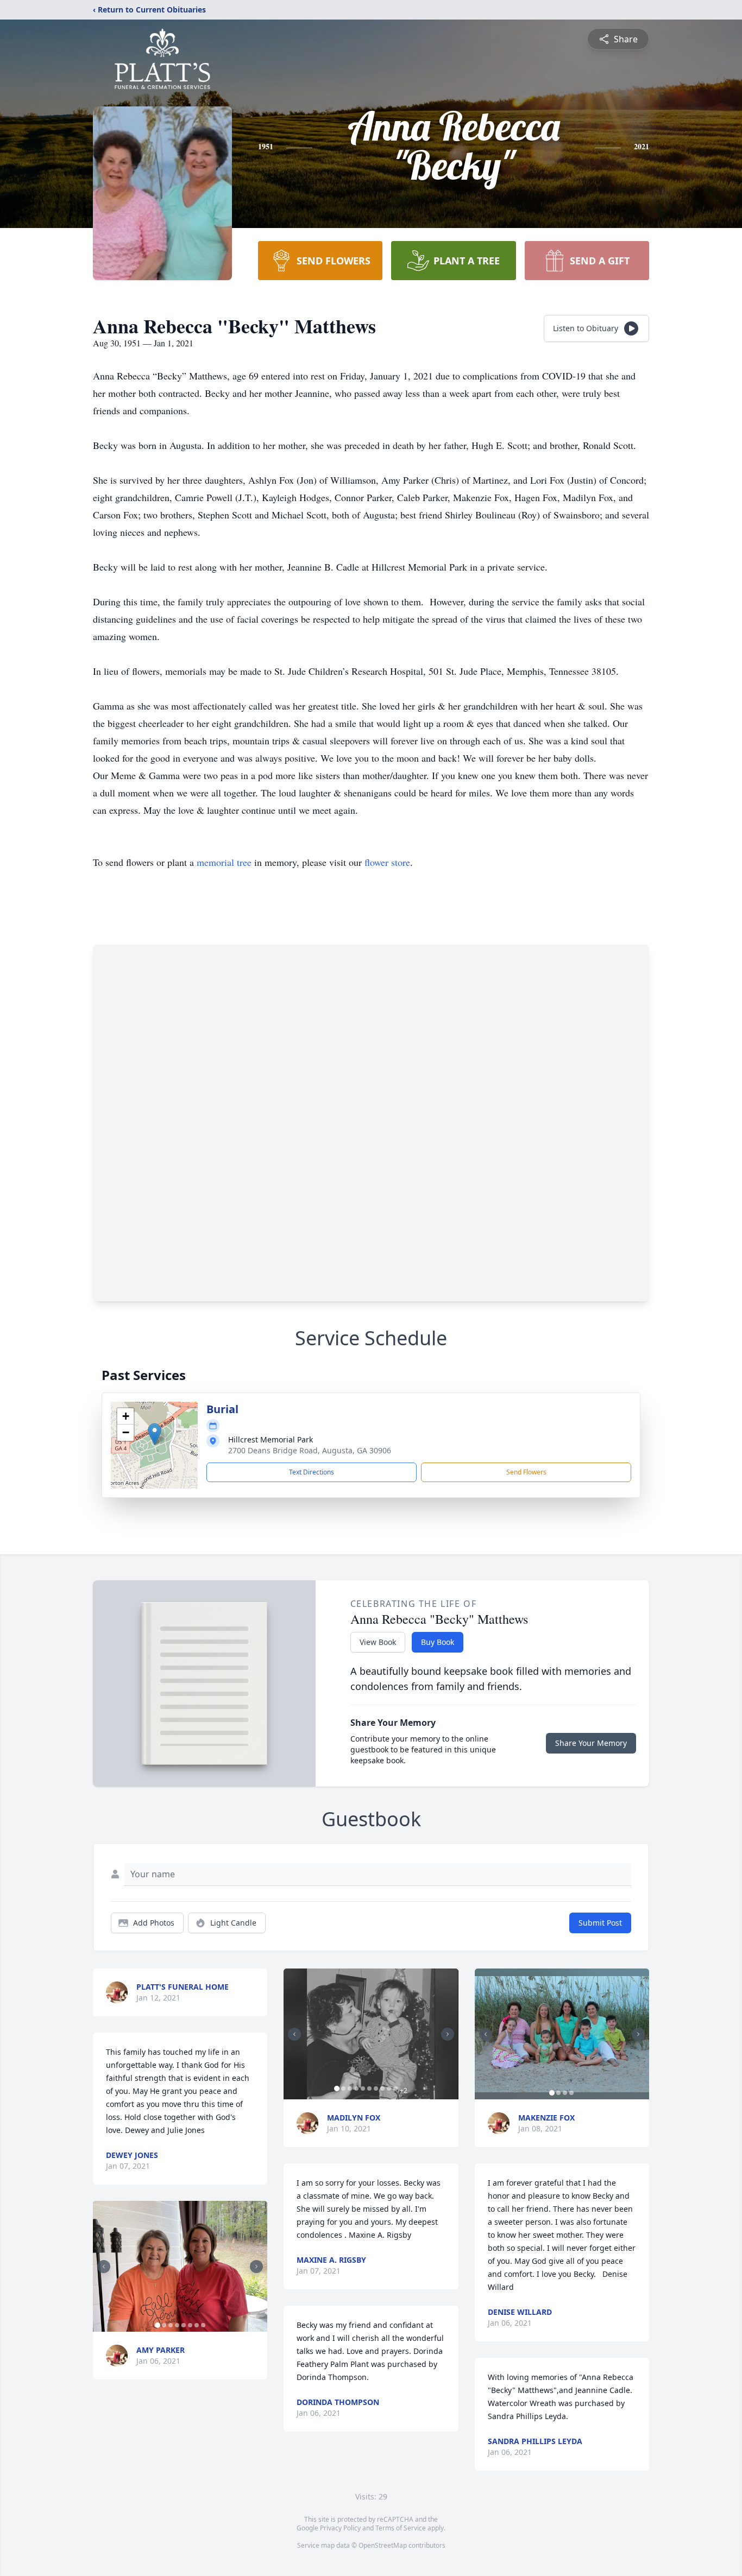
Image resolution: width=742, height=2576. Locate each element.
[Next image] (256, 2267)
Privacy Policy (340, 2528)
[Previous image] (104, 2267)
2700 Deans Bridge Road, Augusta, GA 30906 (310, 1450)
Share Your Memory (591, 1743)
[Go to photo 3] (171, 2325)
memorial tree (224, 862)
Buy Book (438, 1642)
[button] (155, 1434)
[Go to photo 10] (395, 2088)
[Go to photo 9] (389, 2088)
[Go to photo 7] (197, 2325)
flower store (387, 862)
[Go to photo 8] (203, 2325)
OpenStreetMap (383, 2545)
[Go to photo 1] (158, 2325)
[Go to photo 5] (184, 2325)
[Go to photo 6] (190, 2325)
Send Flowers (526, 1472)
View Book (378, 1642)
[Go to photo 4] (177, 2325)
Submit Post (600, 1923)
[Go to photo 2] (164, 2325)
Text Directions (312, 1472)
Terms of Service (401, 2528)
